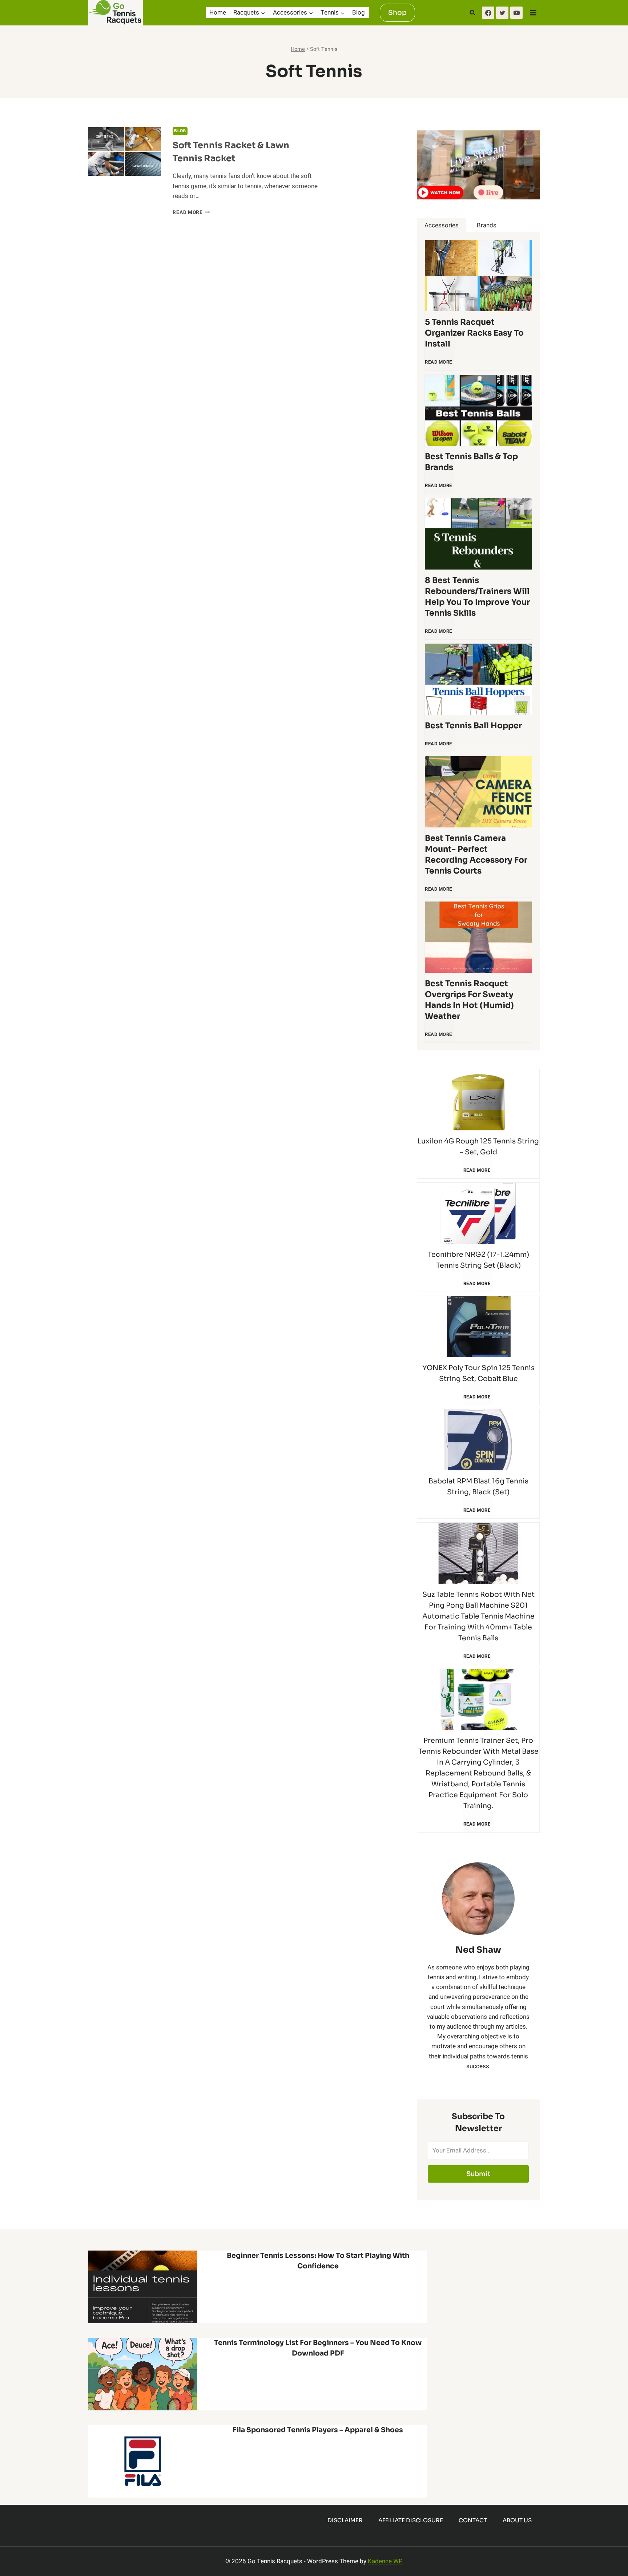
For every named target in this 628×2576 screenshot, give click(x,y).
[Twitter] (502, 13)
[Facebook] (488, 13)
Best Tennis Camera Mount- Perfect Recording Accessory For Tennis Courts (476, 854)
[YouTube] (516, 13)
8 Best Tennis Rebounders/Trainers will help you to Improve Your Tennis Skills (477, 597)
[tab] (442, 225)
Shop (397, 13)
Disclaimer (345, 2520)
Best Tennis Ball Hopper (473, 726)
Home (218, 13)
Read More (191, 212)
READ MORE (440, 365)
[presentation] (125, 151)
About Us (517, 2520)
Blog (359, 13)
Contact (473, 2520)
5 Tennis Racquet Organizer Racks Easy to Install (474, 333)
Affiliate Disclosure (411, 2520)
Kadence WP (385, 2561)
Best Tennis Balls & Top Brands (471, 462)
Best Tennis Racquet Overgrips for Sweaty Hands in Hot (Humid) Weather (469, 1000)
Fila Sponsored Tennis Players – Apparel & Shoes (318, 2430)
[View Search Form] (472, 13)
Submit (478, 2174)
